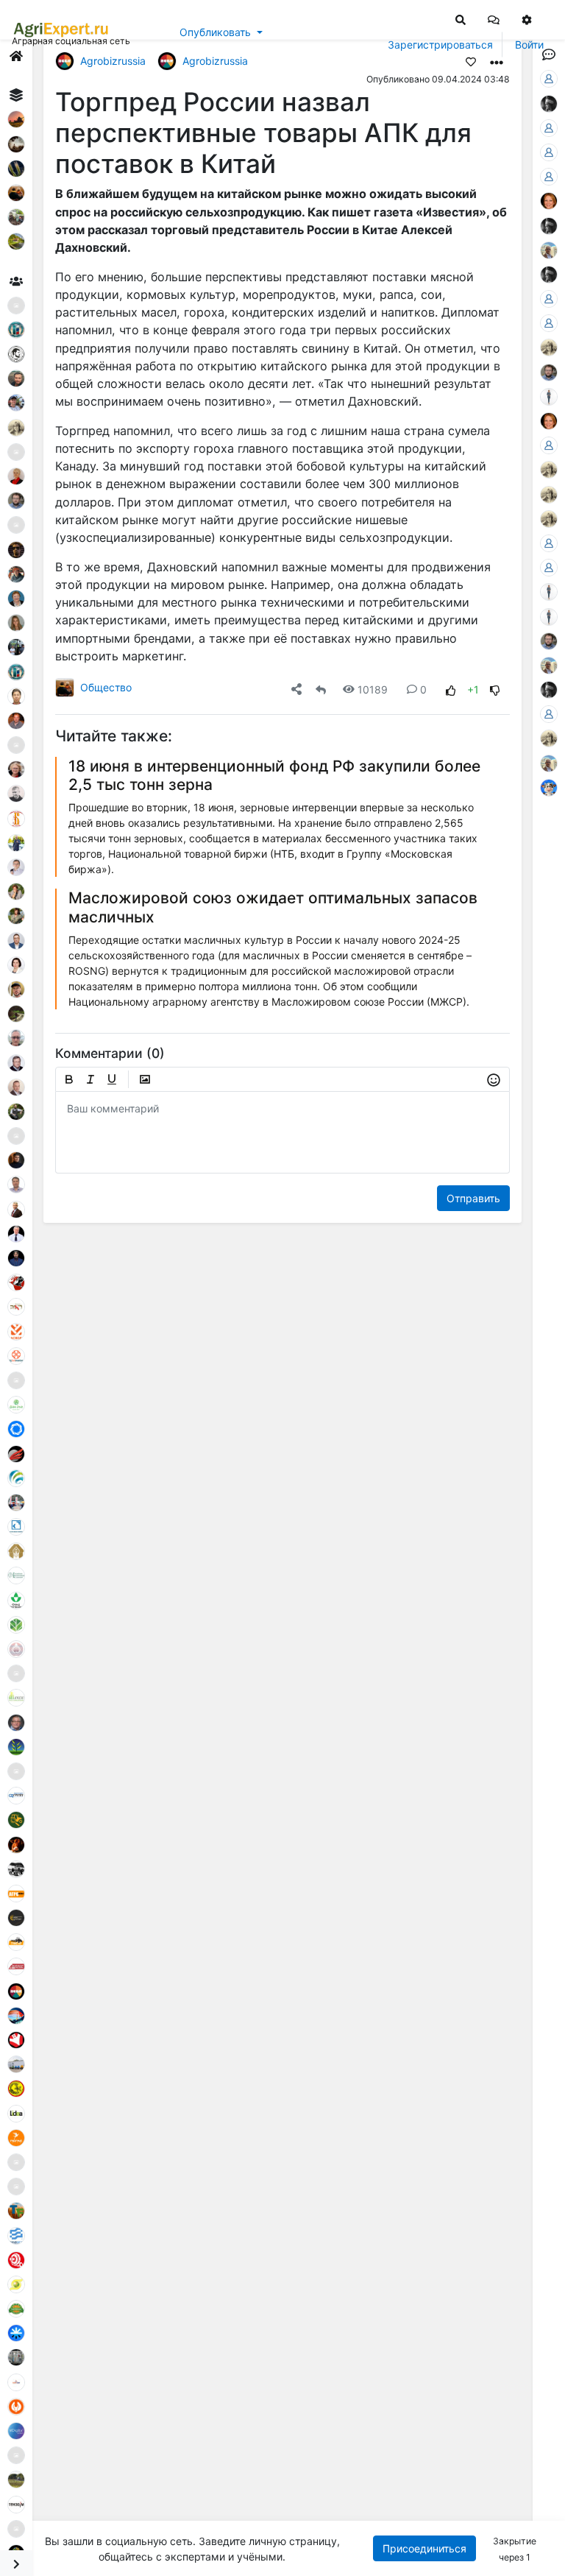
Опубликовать (215, 32)
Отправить (473, 1198)
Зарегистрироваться (440, 45)
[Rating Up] (451, 689)
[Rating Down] (495, 689)
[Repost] (321, 689)
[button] (494, 19)
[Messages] (494, 19)
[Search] (461, 19)
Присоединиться (424, 2548)
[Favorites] (471, 61)
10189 (373, 689)
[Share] (296, 689)
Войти (529, 45)
